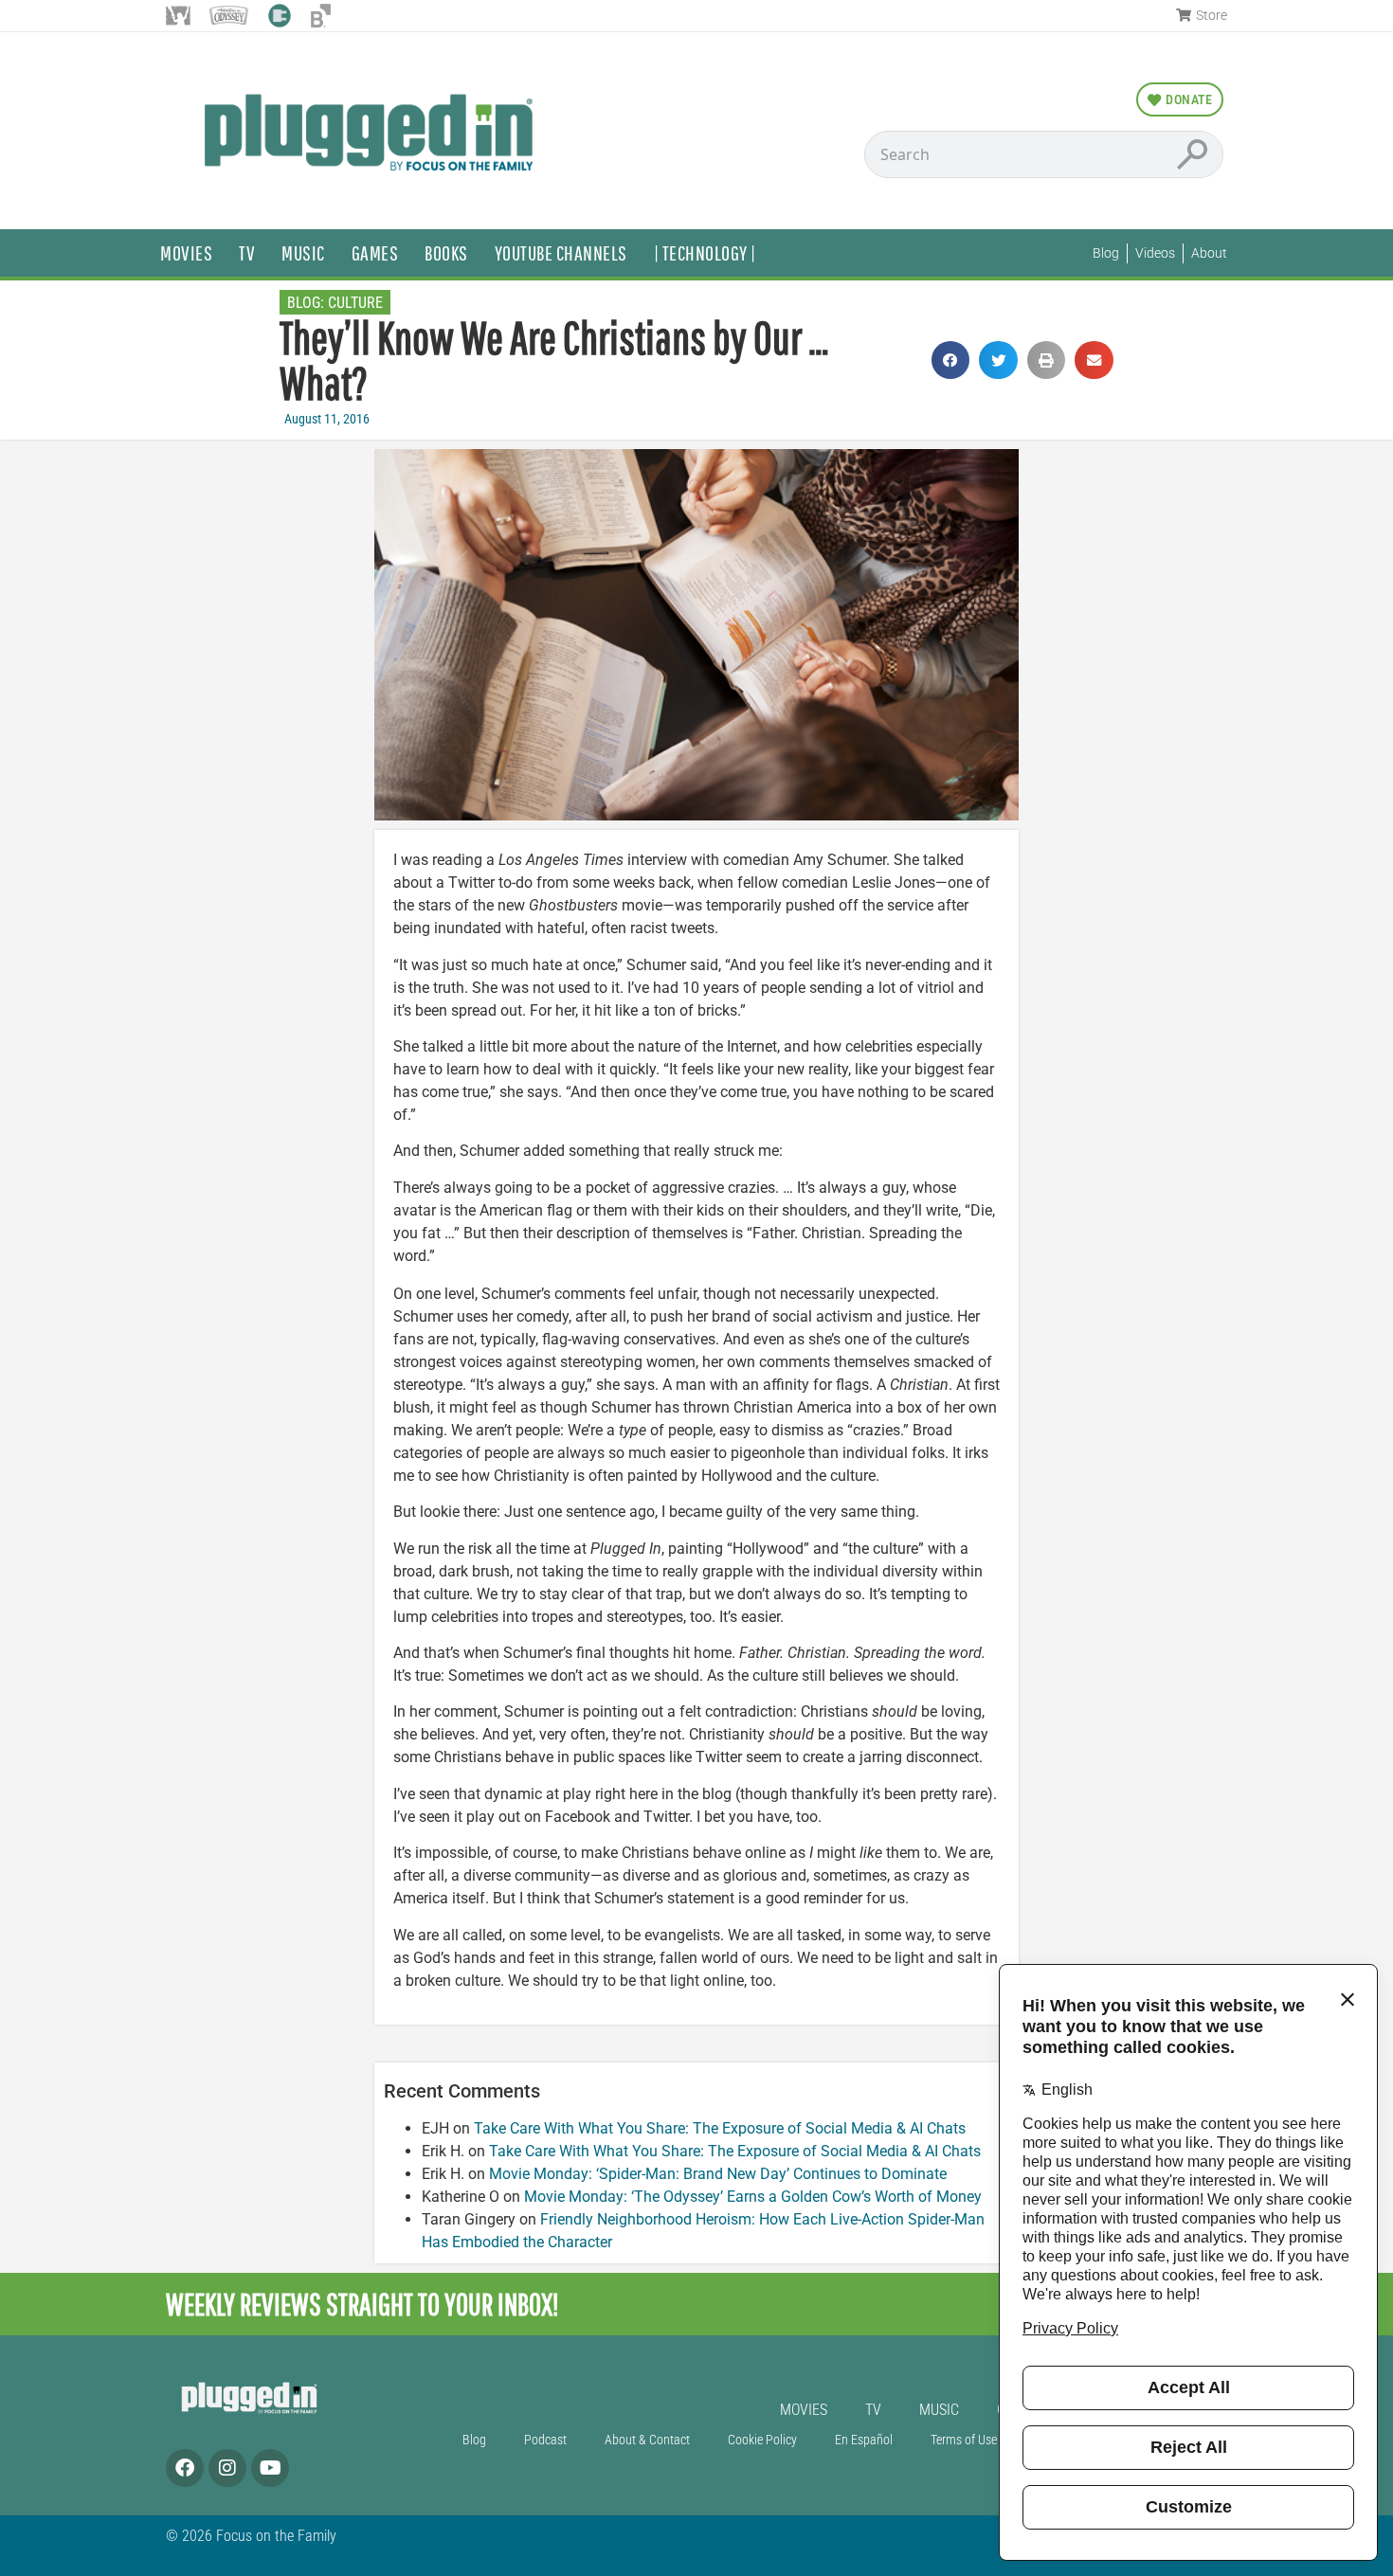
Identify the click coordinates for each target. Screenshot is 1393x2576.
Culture (355, 303)
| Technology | (705, 252)
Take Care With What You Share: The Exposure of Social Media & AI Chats (720, 2128)
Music (303, 252)
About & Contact (647, 2440)
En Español (864, 2440)
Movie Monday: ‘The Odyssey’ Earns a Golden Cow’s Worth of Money (753, 2197)
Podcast (545, 2440)
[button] (951, 360)
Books (446, 252)
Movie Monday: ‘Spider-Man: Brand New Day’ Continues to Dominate (718, 2174)
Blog (474, 2440)
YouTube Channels (561, 252)
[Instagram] (227, 2468)
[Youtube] (270, 2468)
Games (375, 252)
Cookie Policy (762, 2440)
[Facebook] (185, 2468)
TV (247, 252)
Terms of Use (964, 2440)
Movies (186, 252)
